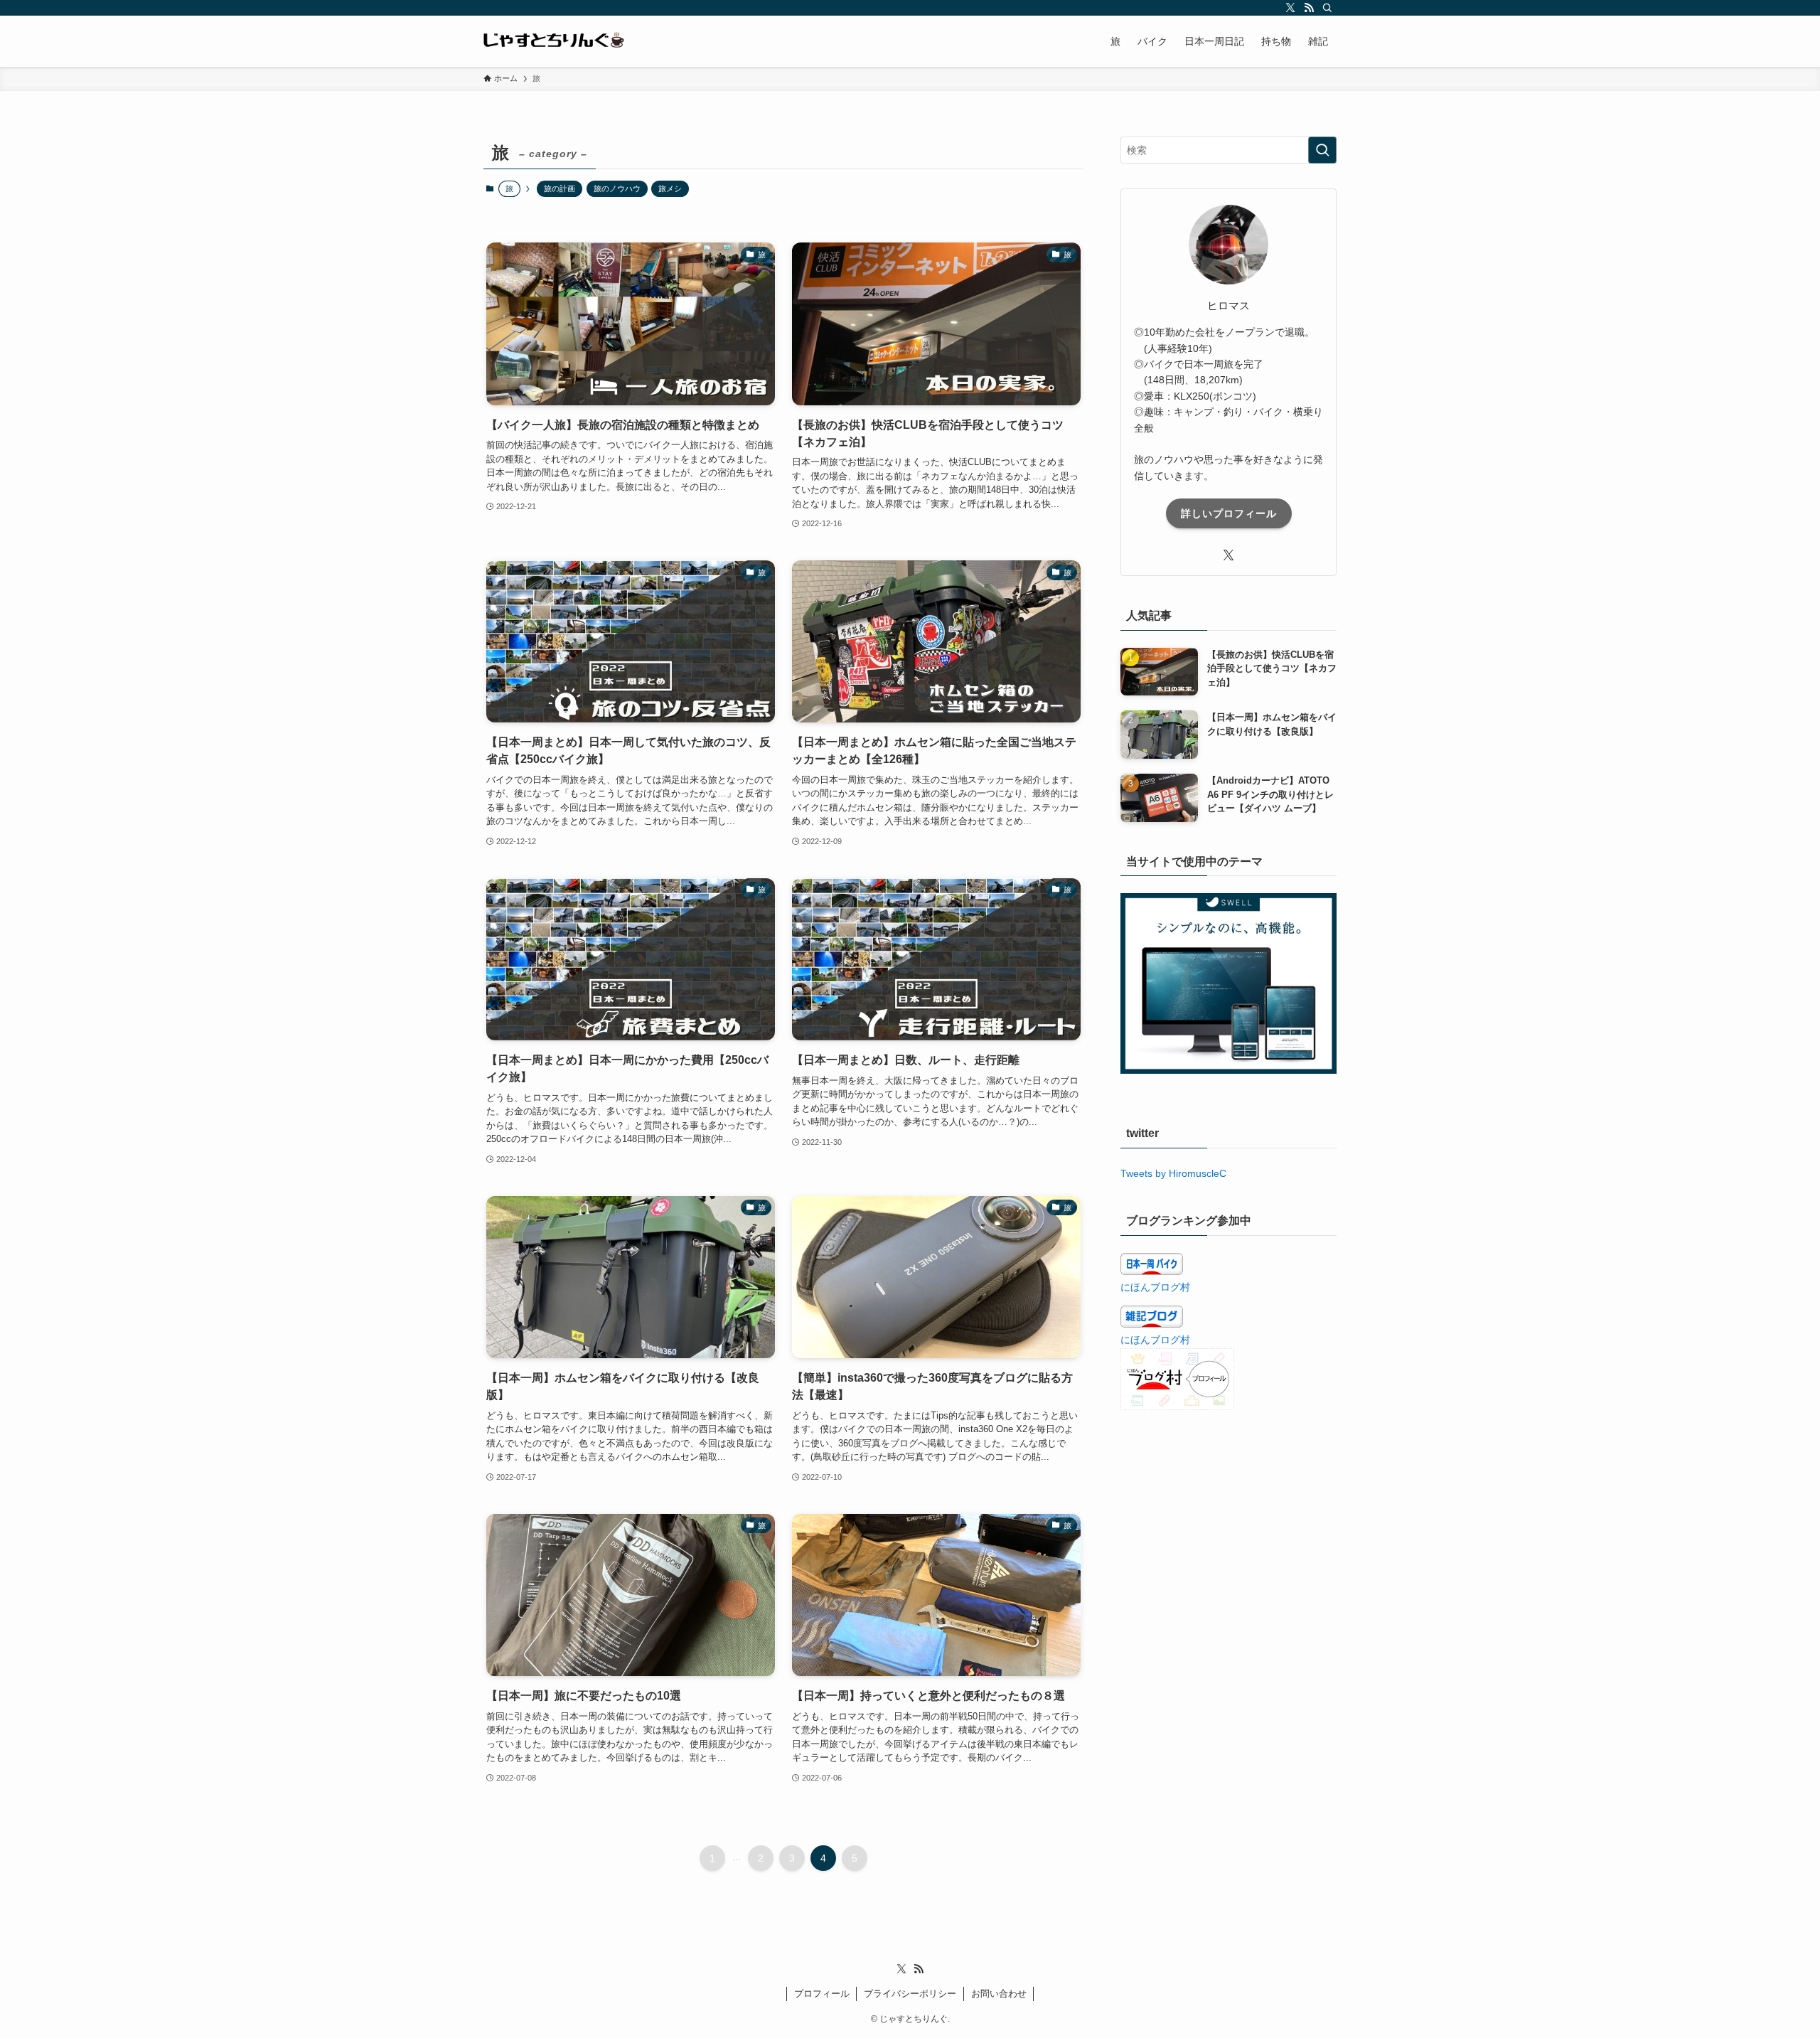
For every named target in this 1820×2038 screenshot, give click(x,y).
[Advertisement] (1228, 1528)
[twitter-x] (1290, 8)
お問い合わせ (999, 1994)
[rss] (1309, 8)
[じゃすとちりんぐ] (555, 41)
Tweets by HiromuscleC (1173, 1173)
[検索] (1327, 8)
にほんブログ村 (1155, 1287)
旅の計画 (560, 188)
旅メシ (670, 188)
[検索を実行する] (1322, 150)
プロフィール (822, 1994)
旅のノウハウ (617, 188)
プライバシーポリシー (910, 1994)
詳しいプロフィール (1229, 513)
